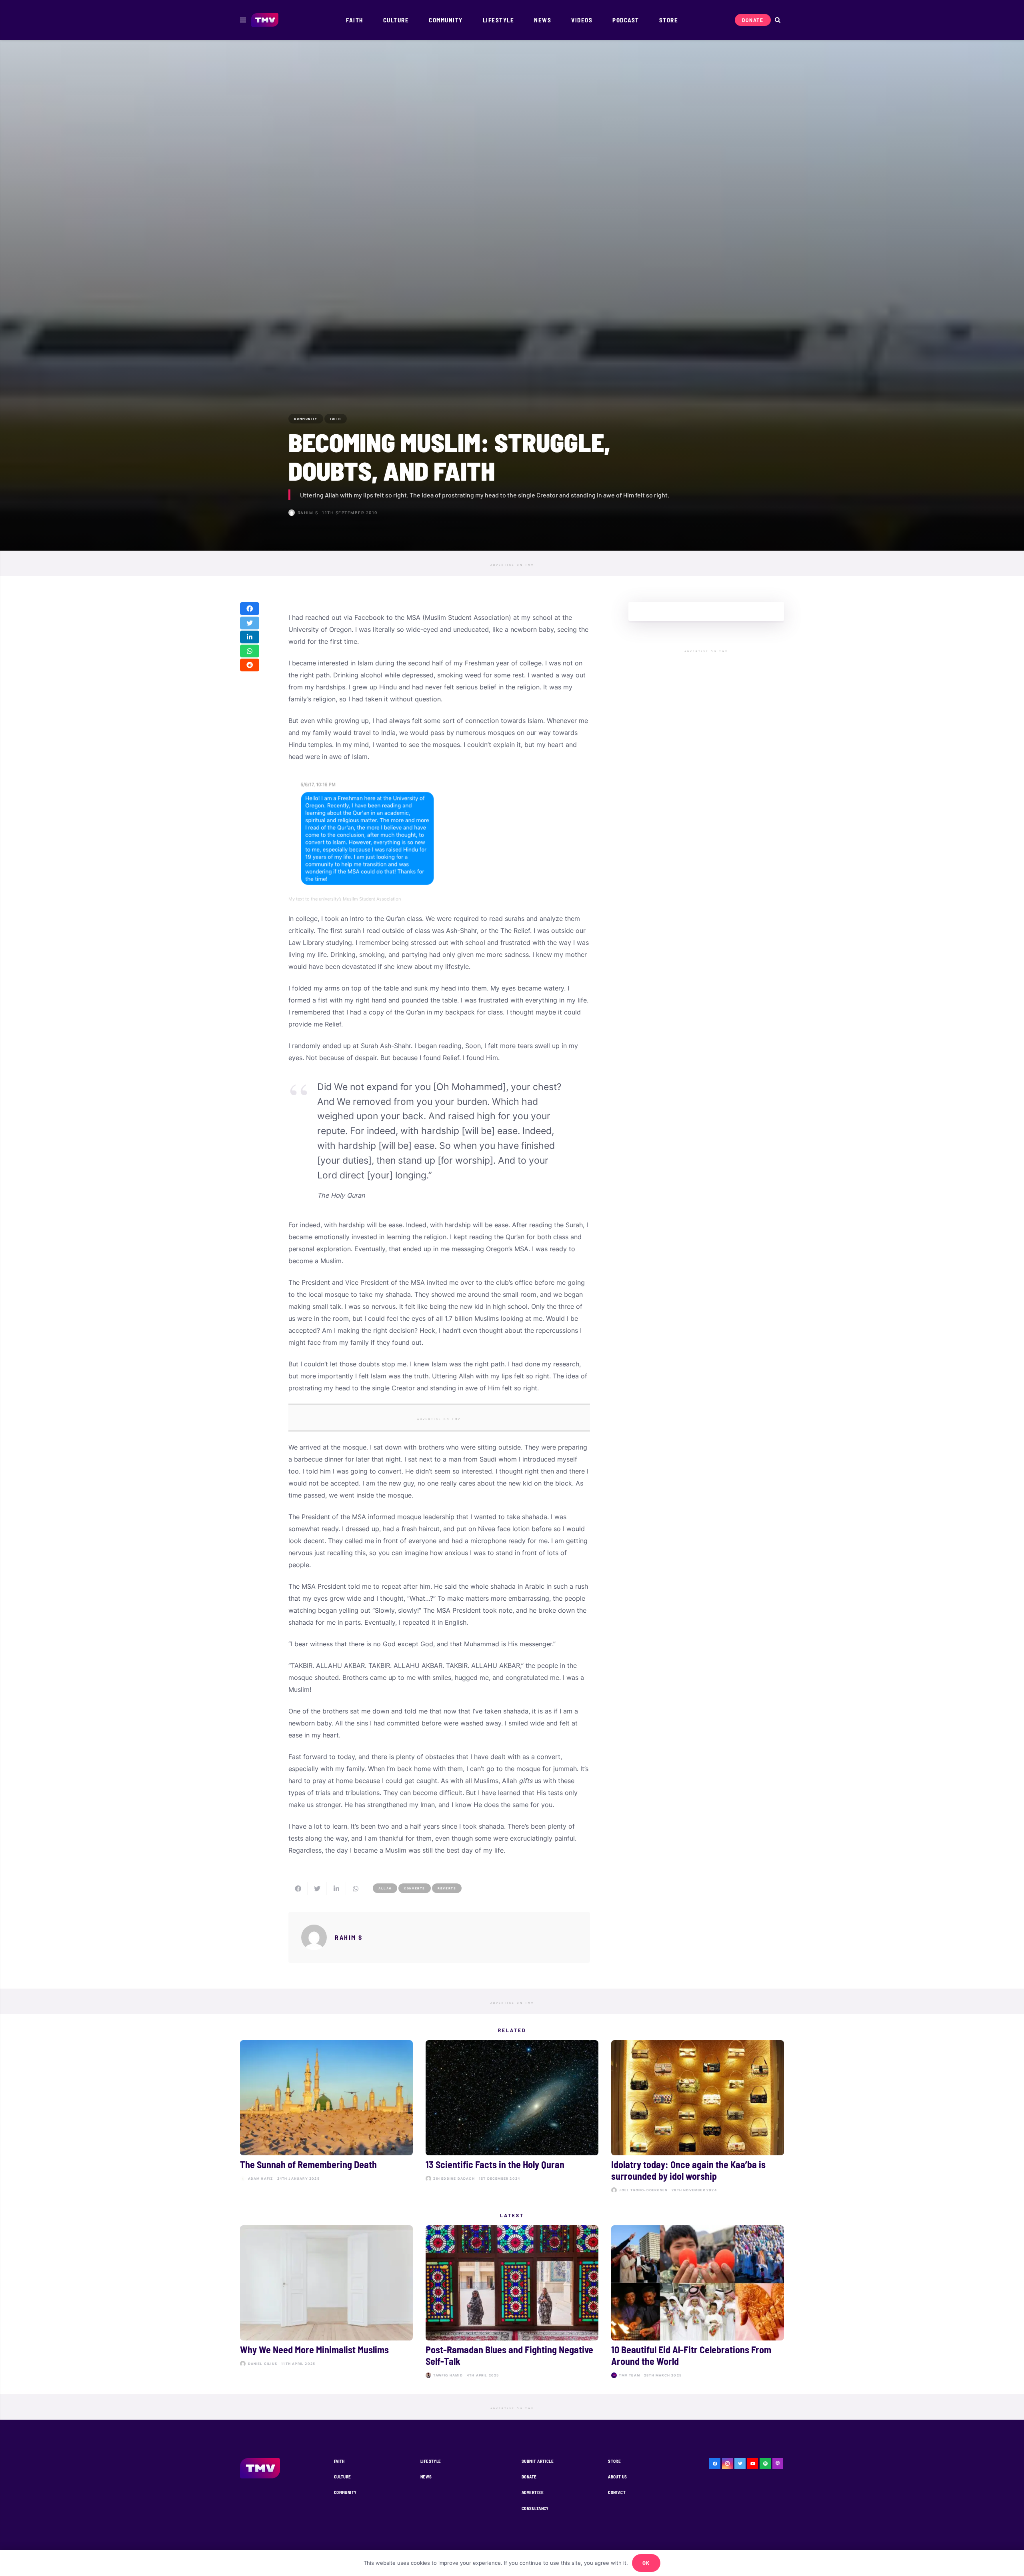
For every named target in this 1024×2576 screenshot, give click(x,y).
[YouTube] (753, 2464)
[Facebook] (715, 2464)
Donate (529, 2477)
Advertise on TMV (512, 565)
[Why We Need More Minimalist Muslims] (326, 2303)
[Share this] (250, 609)
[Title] (765, 2464)
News (426, 2477)
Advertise (533, 2492)
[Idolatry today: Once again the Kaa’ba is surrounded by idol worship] (698, 2118)
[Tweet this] (250, 623)
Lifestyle (431, 2461)
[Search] (777, 20)
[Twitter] (740, 2464)
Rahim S (308, 513)
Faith (339, 2461)
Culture (343, 2477)
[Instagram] (728, 2464)
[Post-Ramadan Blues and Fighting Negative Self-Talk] (512, 2303)
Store (614, 2461)
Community (345, 2492)
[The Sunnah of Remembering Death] (326, 2118)
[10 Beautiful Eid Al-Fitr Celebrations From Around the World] (698, 2303)
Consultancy (535, 2508)
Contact (617, 2492)
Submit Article (538, 2461)
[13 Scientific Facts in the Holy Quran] (512, 2118)
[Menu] (243, 20)
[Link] (265, 20)
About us (618, 2477)
